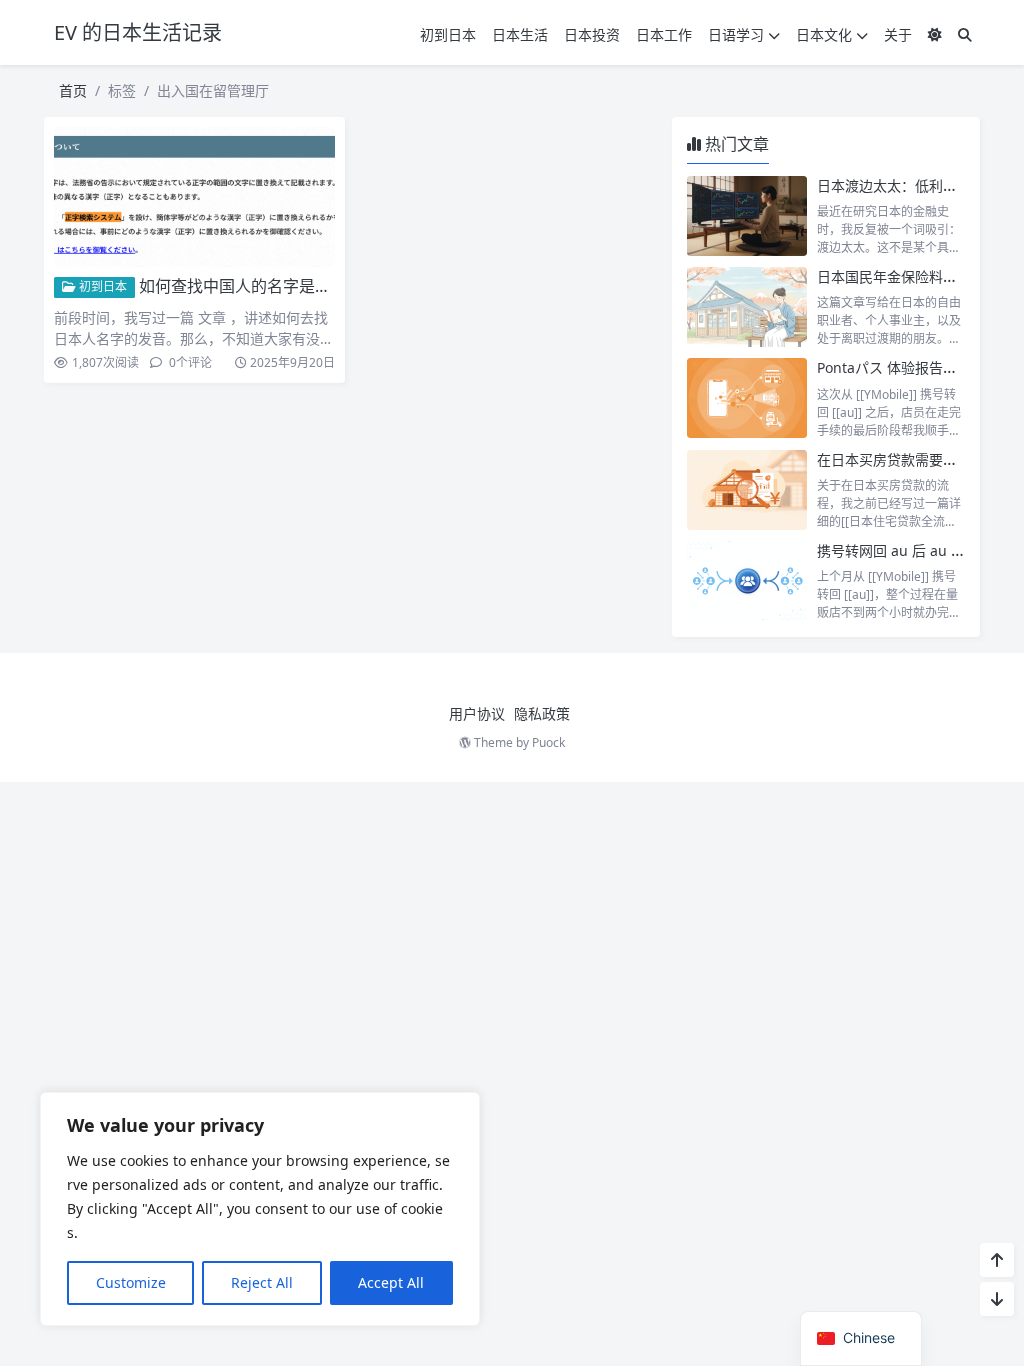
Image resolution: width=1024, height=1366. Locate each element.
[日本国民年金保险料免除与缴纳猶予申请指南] (747, 307)
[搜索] (965, 34)
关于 (898, 34)
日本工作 (664, 34)
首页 (73, 90)
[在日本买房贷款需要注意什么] (747, 490)
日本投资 (592, 34)
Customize (131, 1282)
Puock (548, 742)
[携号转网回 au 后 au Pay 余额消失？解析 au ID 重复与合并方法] (747, 581)
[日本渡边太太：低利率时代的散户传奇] (747, 216)
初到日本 (448, 34)
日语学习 (736, 34)
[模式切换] (935, 34)
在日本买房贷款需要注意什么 (908, 459)
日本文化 (824, 34)
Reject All (262, 1282)
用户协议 (477, 713)
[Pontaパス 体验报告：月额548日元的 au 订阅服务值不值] (747, 398)
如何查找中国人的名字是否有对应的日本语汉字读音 (323, 286)
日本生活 (520, 34)
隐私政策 (542, 713)
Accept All (391, 1282)
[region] (260, 1209)
